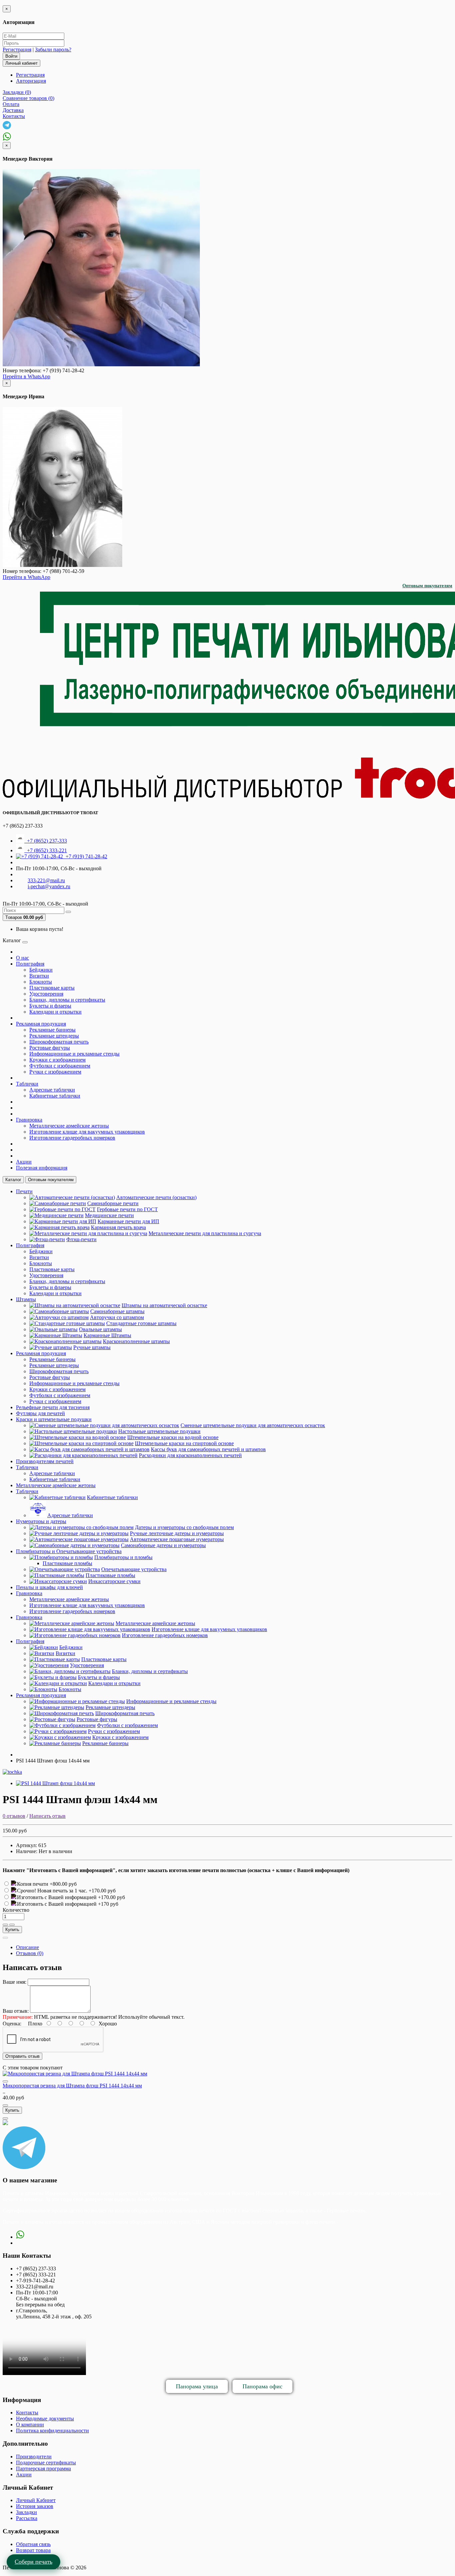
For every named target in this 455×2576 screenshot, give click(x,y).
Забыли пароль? (53, 49)
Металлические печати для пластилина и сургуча (205, 1233)
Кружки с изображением (57, 1060)
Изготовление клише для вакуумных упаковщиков (87, 1132)
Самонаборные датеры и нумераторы (163, 1545)
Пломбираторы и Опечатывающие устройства (69, 1551)
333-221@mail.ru (46, 880)
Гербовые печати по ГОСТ (127, 1209)
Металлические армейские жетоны (69, 1126)
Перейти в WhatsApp (26, 376)
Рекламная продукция (41, 1024)
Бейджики (41, 970)
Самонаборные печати (113, 1203)
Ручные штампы (92, 1347)
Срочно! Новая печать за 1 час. (53, 1891)
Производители (34, 2457)
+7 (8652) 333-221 (46, 850)
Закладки (26, 2512)
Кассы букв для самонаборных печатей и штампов (208, 1449)
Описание (27, 1947)
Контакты (27, 2413)
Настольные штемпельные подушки (159, 1431)
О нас (22, 958)
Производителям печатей (45, 1461)
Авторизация (31, 81)
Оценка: (12, 2024)
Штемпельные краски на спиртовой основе (184, 1443)
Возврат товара (33, 2550)
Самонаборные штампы (117, 1311)
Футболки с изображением (60, 1066)
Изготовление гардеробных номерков (72, 1138)
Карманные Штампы (107, 1335)
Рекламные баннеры (52, 1030)
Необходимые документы (45, 2419)
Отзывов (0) (30, 1953)
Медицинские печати (109, 1215)
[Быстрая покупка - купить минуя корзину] (5, 1938)
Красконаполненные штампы (136, 1341)
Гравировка (29, 1120)
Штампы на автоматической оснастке (164, 1305)
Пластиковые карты (52, 988)
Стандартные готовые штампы (141, 1323)
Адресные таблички (52, 1090)
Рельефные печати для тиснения (53, 1407)
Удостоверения (46, 994)
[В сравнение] (12, 1925)
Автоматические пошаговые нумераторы (177, 1539)
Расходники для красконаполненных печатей (190, 1455)
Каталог (13, 1180)
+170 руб (108, 1904)
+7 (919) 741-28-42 (85, 856)
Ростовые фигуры (50, 1048)
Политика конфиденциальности (52, 2431)
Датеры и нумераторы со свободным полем (184, 1527)
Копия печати (33, 1884)
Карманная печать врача (118, 1227)
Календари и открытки (55, 1012)
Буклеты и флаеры (50, 1006)
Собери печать (33, 2562)
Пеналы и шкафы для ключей (49, 1587)
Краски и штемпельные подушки (54, 1419)
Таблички (27, 1084)
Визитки (39, 976)
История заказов (35, 2506)
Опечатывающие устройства (134, 1569)
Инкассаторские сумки (114, 1581)
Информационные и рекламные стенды (74, 1054)
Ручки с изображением (55, 1072)
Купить (12, 1930)
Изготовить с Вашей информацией (57, 1897)
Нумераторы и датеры (41, 1521)
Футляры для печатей (40, 1413)
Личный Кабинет (36, 2500)
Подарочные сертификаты (46, 2463)
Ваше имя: (14, 1982)
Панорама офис (262, 2386)
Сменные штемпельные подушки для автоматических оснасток (253, 1425)
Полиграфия (30, 964)
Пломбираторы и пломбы (123, 1557)
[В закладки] (5, 1925)
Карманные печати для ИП (128, 1221)
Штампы (26, 1299)
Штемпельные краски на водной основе (173, 1437)
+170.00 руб (102, 1891)
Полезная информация (42, 1168)
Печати (24, 1191)
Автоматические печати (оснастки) (156, 1197)
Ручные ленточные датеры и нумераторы (177, 1533)
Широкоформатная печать (59, 1042)
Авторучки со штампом (117, 1317)
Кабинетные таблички (55, 1096)
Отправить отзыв (22, 2056)
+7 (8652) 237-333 (46, 841)
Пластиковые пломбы (67, 1563)
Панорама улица (197, 2386)
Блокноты (41, 982)
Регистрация (17, 49)
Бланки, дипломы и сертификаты (67, 1000)
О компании (30, 2425)
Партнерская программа (43, 2469)
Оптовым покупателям (427, 586)
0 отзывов (14, 1816)
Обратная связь (33, 2544)
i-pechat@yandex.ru (49, 886)
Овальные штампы (100, 1329)
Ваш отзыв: (16, 2011)
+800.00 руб (63, 1884)
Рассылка (27, 2518)
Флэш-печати (81, 1239)
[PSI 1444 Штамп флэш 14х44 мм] (55, 1783)
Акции (24, 1162)
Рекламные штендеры (54, 1036)
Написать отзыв (47, 1816)
